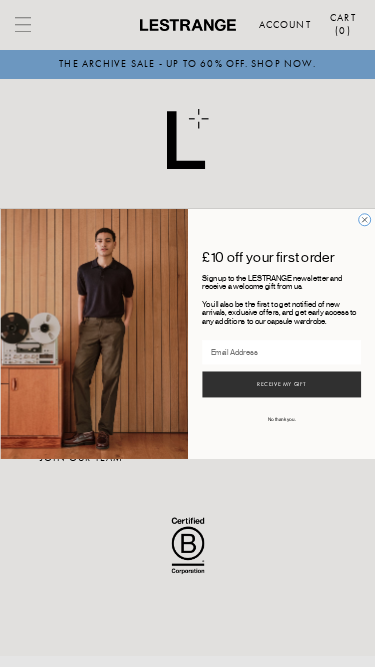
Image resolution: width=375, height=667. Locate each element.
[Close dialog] (364, 219)
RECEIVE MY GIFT (281, 384)
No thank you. (281, 419)
